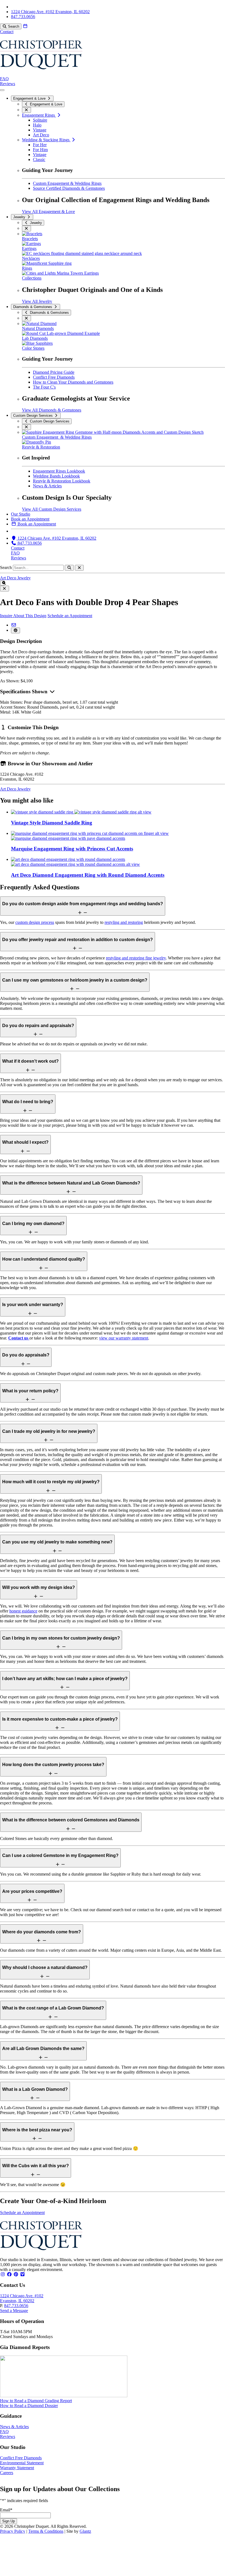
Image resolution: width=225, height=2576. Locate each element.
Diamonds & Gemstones (33, 307)
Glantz (85, 2531)
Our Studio (21, 514)
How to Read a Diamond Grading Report (36, 2401)
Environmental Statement (22, 2463)
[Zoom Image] (2, 583)
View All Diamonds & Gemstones (52, 410)
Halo (37, 125)
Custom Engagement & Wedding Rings (67, 183)
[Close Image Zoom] (5, 589)
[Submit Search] (69, 568)
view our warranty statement (124, 1338)
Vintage (40, 130)
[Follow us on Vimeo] (22, 2274)
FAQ (4, 79)
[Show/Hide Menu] (2, 90)
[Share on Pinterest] (16, 630)
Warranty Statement (17, 2468)
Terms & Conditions (46, 2531)
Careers (7, 2473)
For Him (40, 150)
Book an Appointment (30, 519)
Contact (7, 32)
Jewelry (20, 217)
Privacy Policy (13, 2531)
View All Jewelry (37, 301)
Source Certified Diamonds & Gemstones (69, 188)
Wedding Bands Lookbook (56, 476)
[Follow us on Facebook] (9, 2274)
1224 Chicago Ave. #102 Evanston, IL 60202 (22, 2298)
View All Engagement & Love (48, 212)
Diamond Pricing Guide (54, 372)
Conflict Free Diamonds (54, 377)
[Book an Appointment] (25, 26)
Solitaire (40, 120)
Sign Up (9, 2521)
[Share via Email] (14, 625)
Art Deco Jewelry (15, 578)
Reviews (8, 84)
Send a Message (14, 2311)
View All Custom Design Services (52, 509)
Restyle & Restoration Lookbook (62, 481)
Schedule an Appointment (70, 616)
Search (6, 567)
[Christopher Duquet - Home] (41, 74)
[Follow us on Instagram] (3, 2274)
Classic (39, 159)
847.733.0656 (16, 2306)
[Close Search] (79, 568)
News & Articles (47, 486)
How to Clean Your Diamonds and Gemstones (73, 382)
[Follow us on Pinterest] (16, 2274)
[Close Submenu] (26, 110)
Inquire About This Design (23, 616)
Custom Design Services (33, 416)
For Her (40, 145)
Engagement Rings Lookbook (59, 471)
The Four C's (44, 387)
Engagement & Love (30, 98)
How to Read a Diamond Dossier (29, 2406)
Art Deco (41, 135)
